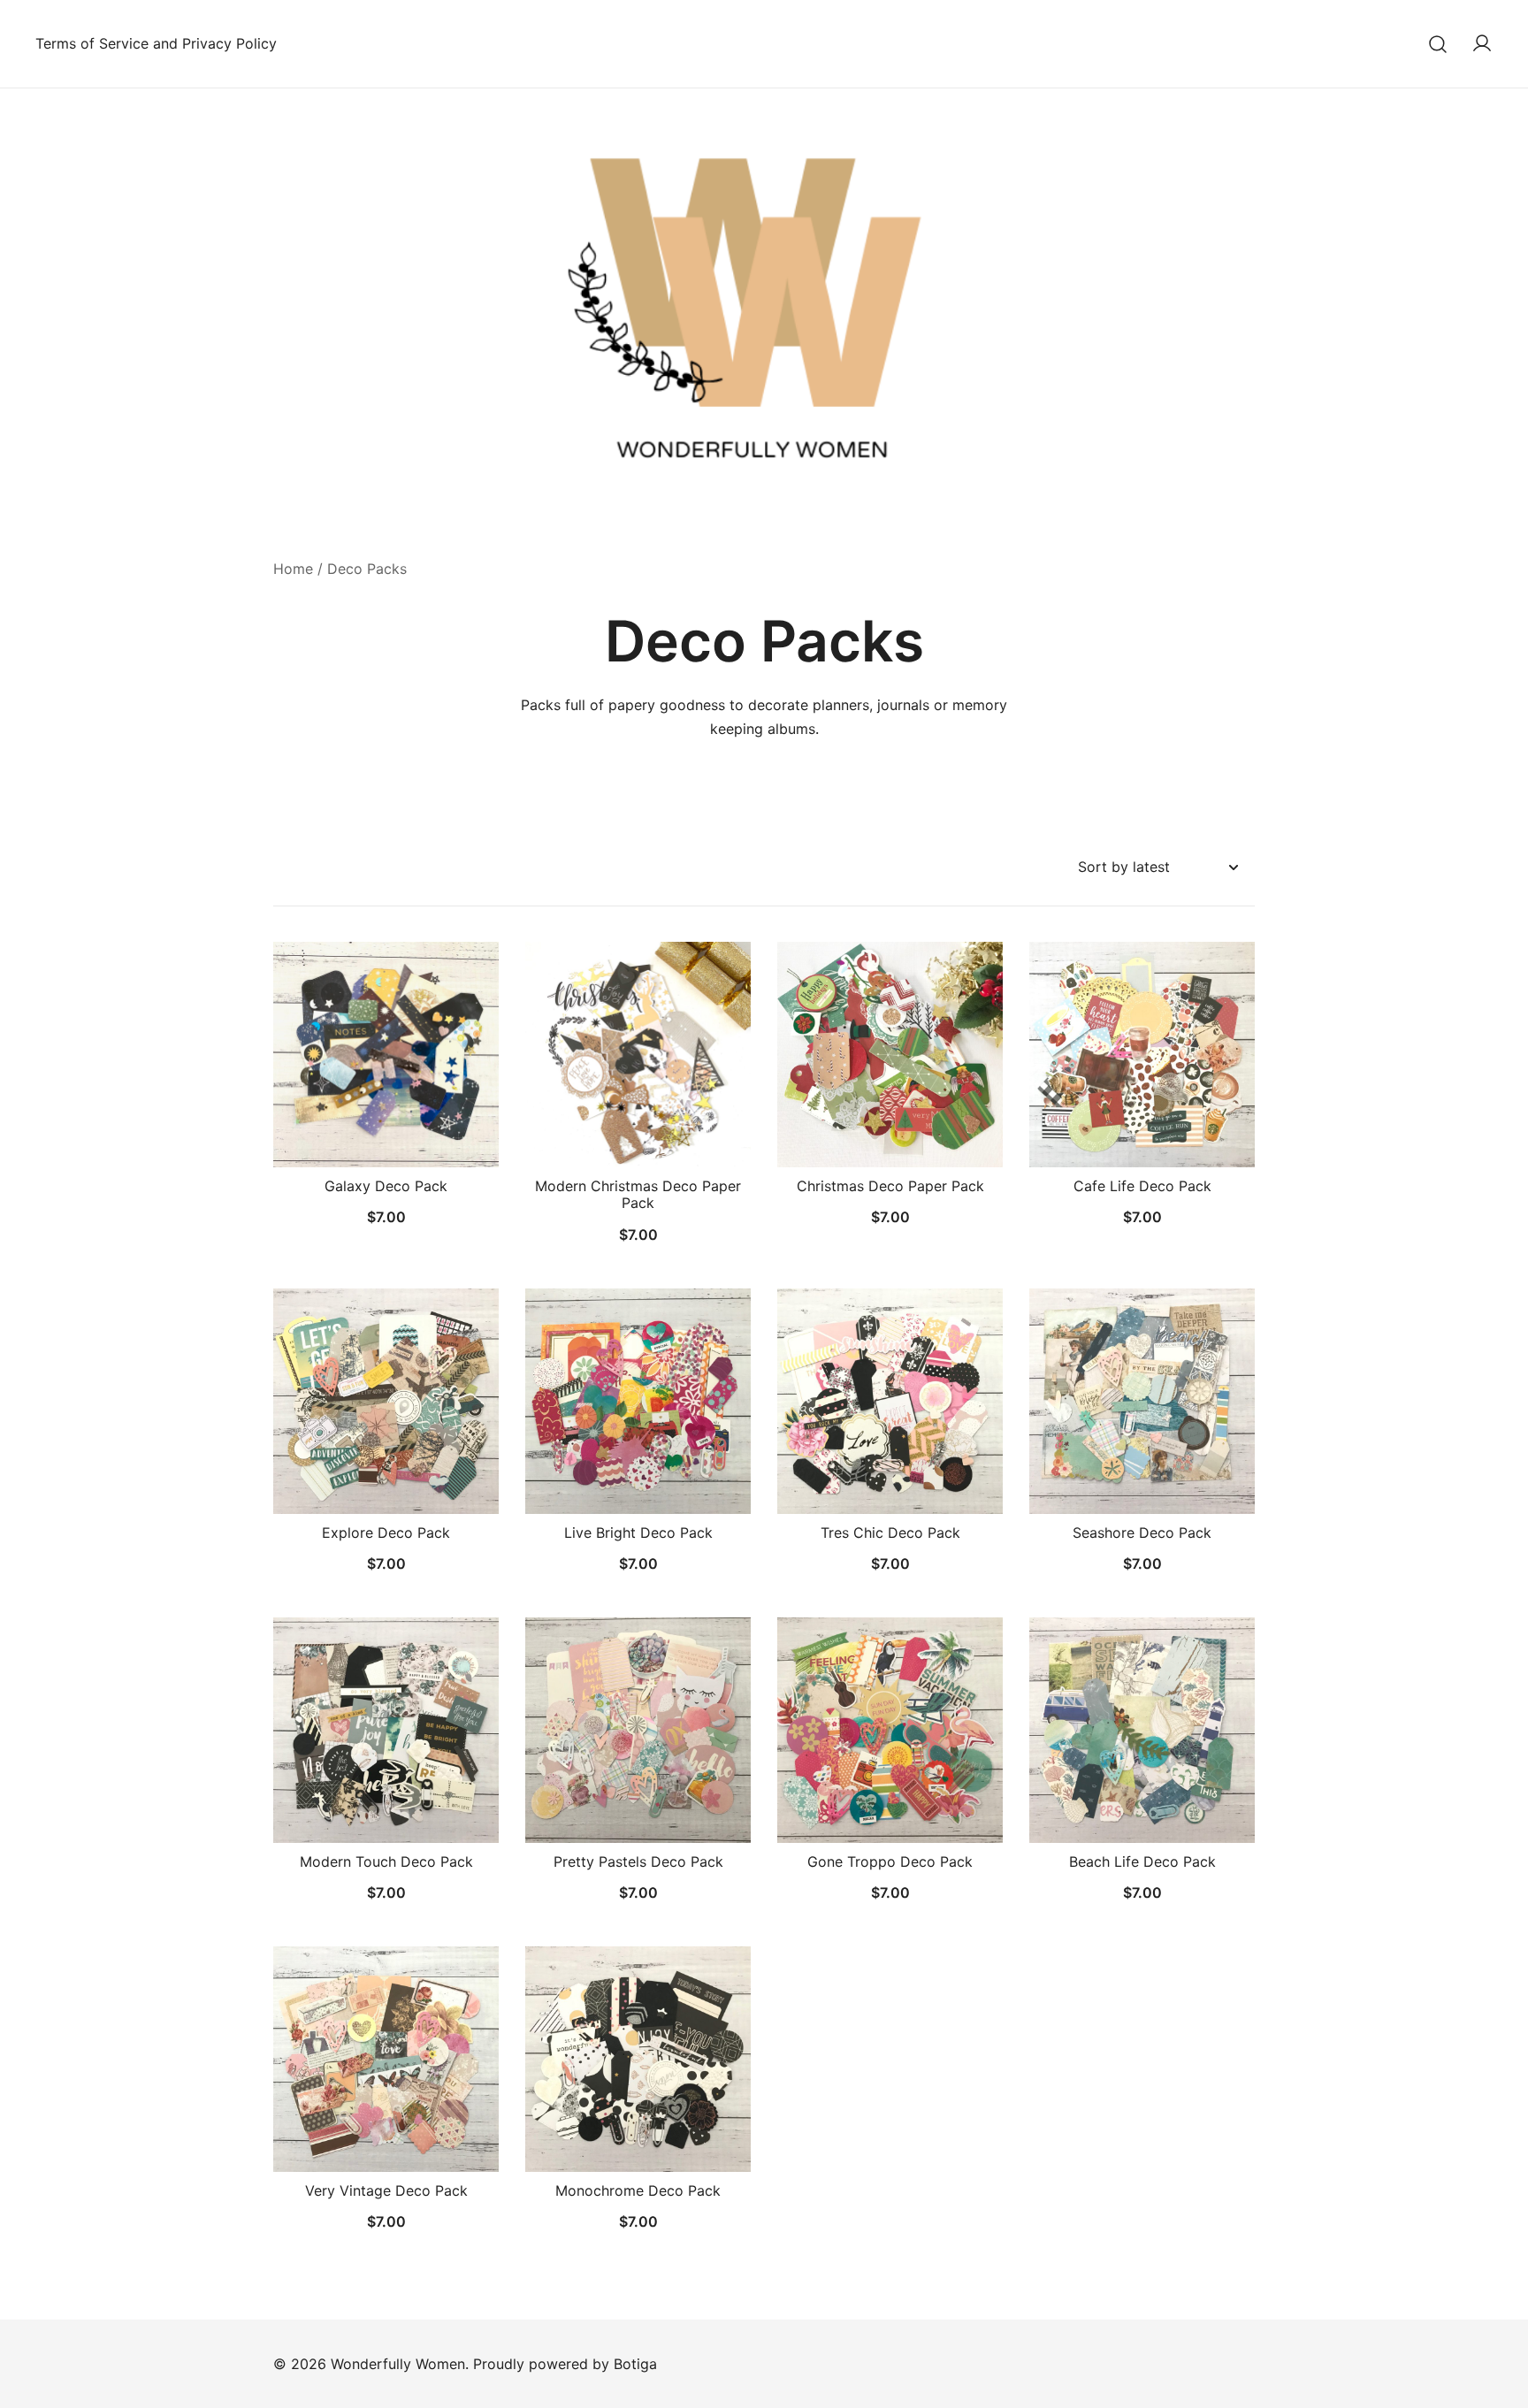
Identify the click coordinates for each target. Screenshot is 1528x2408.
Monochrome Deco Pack (638, 2190)
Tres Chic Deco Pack (890, 1533)
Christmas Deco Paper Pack (890, 1186)
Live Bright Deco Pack (638, 1533)
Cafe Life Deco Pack (1142, 1186)
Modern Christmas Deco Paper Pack (638, 1194)
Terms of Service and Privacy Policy (156, 43)
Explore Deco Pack (386, 1533)
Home (293, 569)
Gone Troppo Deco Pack (890, 1861)
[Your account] (1482, 44)
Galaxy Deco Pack (386, 1186)
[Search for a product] (1438, 44)
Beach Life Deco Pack (1142, 1861)
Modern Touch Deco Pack (386, 1861)
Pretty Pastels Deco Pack (638, 1861)
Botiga (635, 2364)
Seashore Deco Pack (1142, 1533)
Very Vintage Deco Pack (386, 2190)
